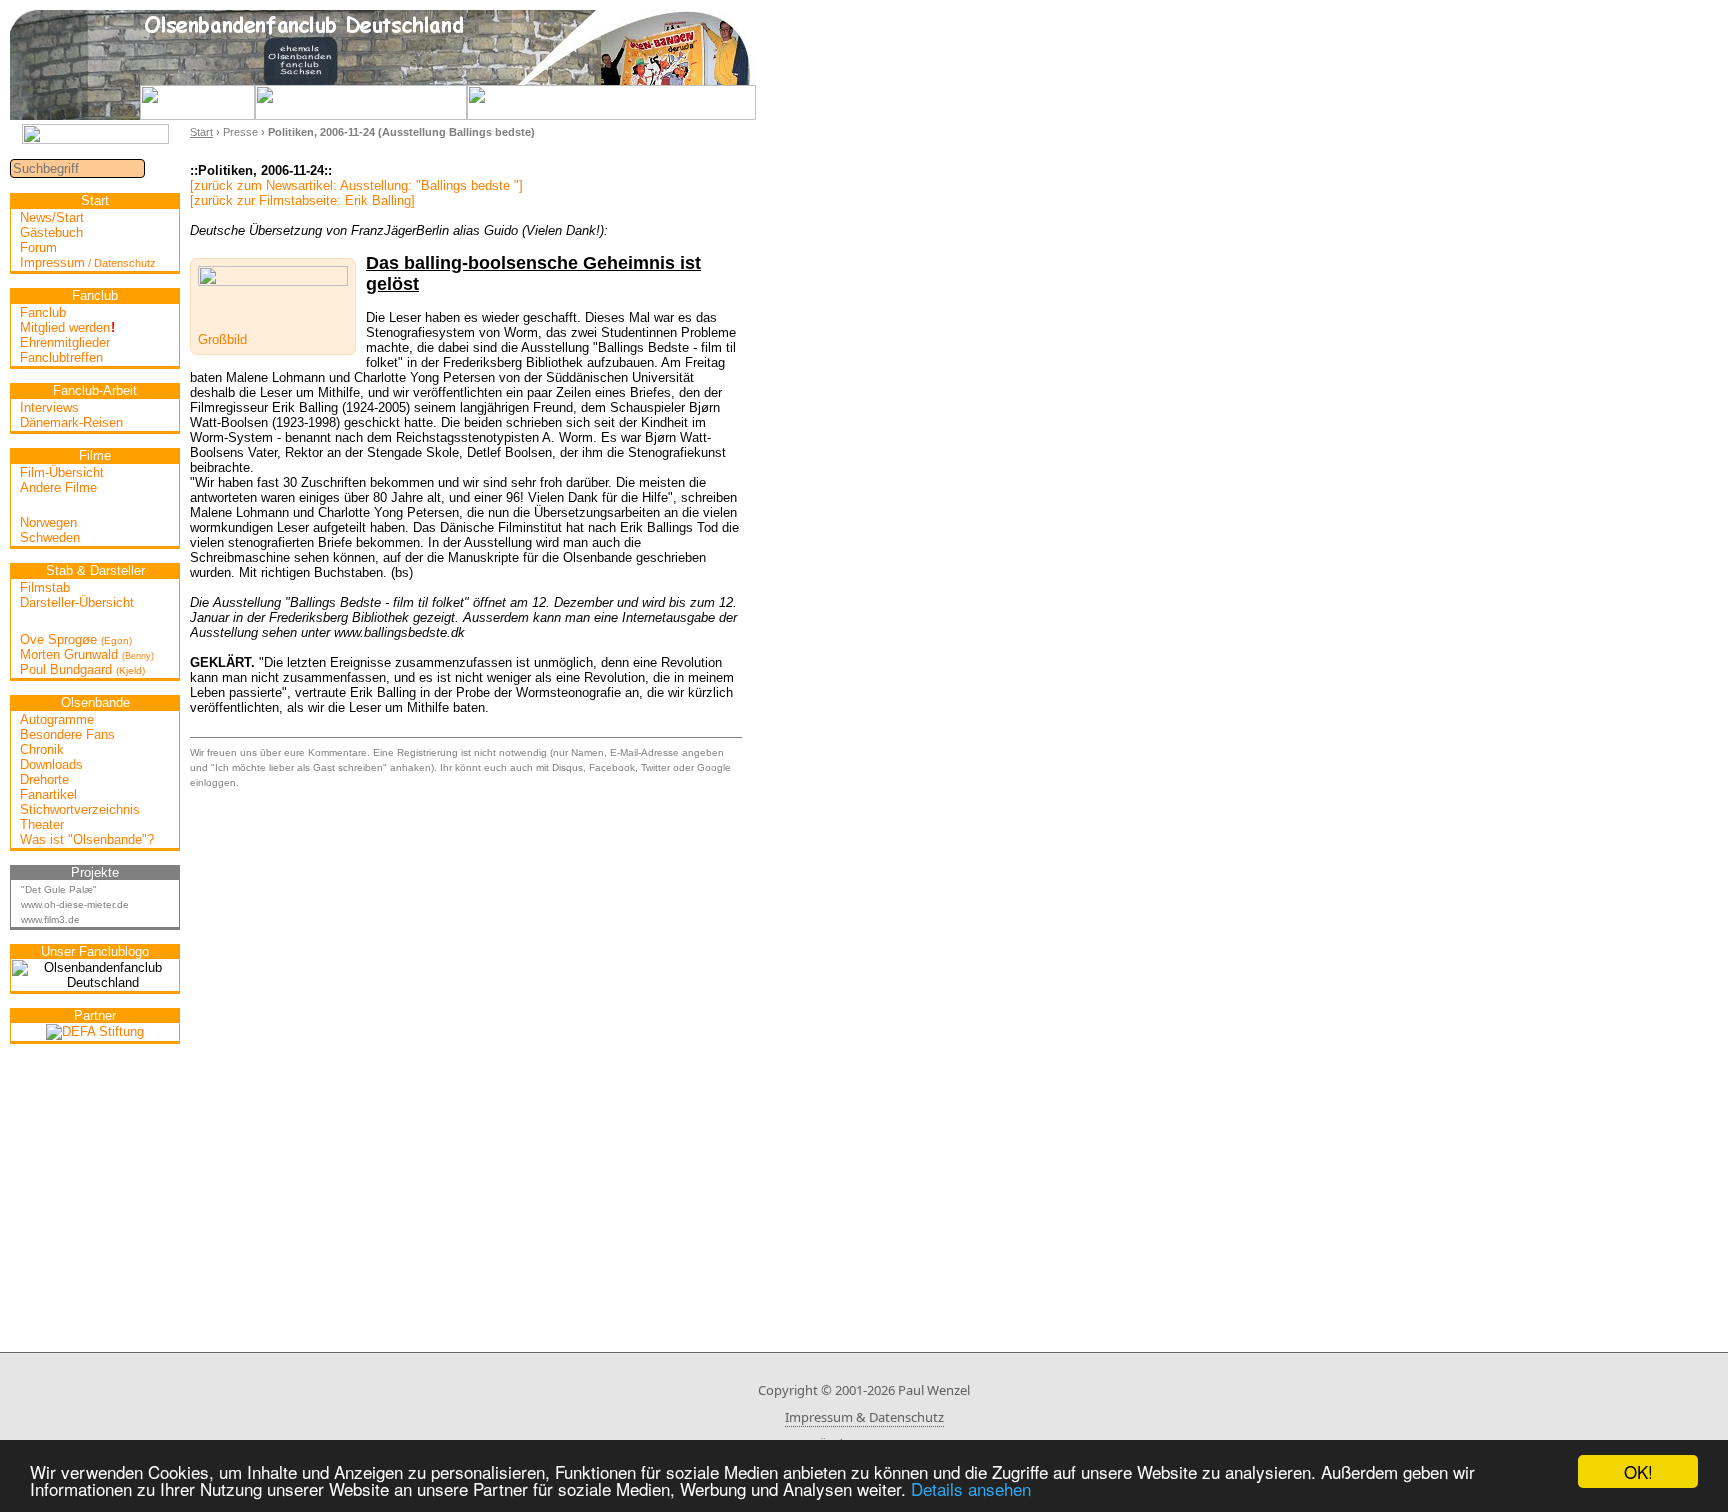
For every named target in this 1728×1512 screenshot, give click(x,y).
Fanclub (43, 312)
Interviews (49, 407)
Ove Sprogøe (76, 639)
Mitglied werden (67, 327)
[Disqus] (466, 1039)
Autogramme (57, 719)
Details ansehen (971, 1488)
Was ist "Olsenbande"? (87, 839)
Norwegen (48, 522)
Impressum (88, 262)
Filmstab (45, 587)
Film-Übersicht (62, 472)
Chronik (42, 749)
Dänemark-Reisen (71, 422)
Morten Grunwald (87, 654)
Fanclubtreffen (61, 357)
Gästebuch (51, 232)
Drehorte (44, 779)
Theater (42, 824)
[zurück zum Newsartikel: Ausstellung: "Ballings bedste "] (356, 185)
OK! (1638, 1471)
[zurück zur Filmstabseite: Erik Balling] (302, 200)
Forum (38, 247)
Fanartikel (48, 794)
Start (201, 132)
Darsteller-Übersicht (77, 602)
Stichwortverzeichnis (80, 809)
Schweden (50, 537)
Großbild (222, 339)
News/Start (52, 217)
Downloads (51, 764)
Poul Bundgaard (82, 669)
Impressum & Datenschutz (864, 1417)
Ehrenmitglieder (65, 342)
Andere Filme (58, 487)
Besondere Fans (67, 734)
